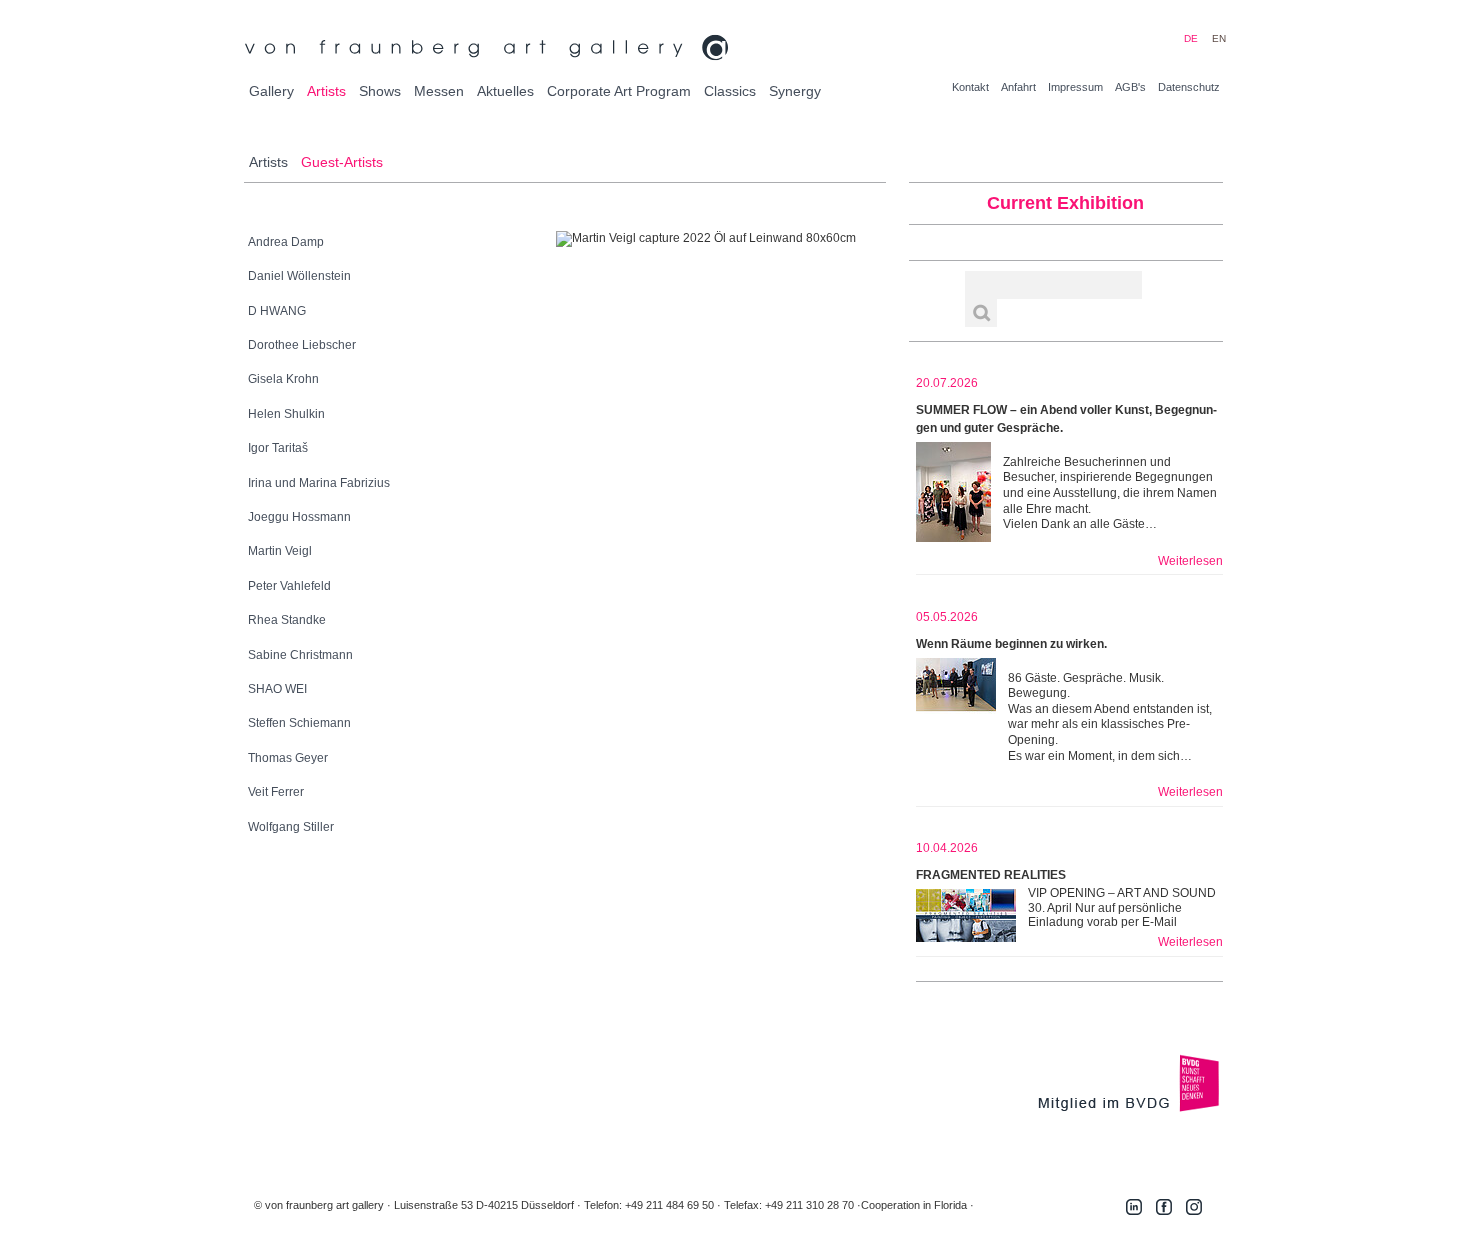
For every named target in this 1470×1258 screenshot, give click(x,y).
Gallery (271, 91)
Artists (326, 91)
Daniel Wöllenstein (299, 276)
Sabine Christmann (300, 655)
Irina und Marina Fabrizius (319, 483)
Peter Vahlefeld (289, 586)
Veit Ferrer (276, 792)
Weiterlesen (1190, 561)
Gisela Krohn (283, 379)
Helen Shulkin (286, 414)
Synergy (795, 91)
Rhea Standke (287, 620)
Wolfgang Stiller (291, 827)
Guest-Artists (342, 162)
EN (1219, 38)
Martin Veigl (280, 551)
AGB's (1130, 87)
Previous (590, 239)
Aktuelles (505, 91)
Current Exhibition (1065, 203)
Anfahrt (1018, 87)
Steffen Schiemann (299, 723)
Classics (730, 91)
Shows (380, 91)
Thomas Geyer (288, 758)
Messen (439, 91)
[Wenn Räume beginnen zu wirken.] (956, 708)
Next (821, 239)
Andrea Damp (286, 242)
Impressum (1075, 87)
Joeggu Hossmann (299, 517)
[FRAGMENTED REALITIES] (966, 915)
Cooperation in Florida (914, 1205)
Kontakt (970, 87)
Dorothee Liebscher (302, 345)
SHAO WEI (277, 689)
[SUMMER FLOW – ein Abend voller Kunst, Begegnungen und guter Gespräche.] (953, 492)
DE (1191, 38)
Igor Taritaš (278, 448)
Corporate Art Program (619, 91)
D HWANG (277, 311)
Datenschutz (1189, 87)
